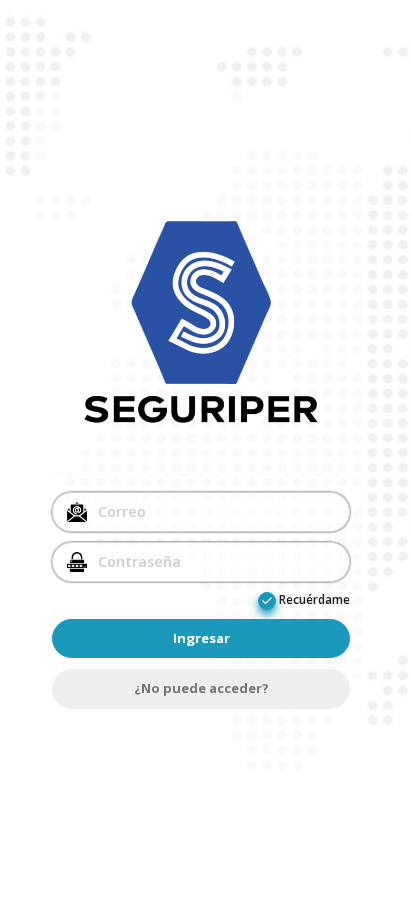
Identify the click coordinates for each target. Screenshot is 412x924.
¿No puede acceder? (201, 688)
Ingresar (201, 638)
